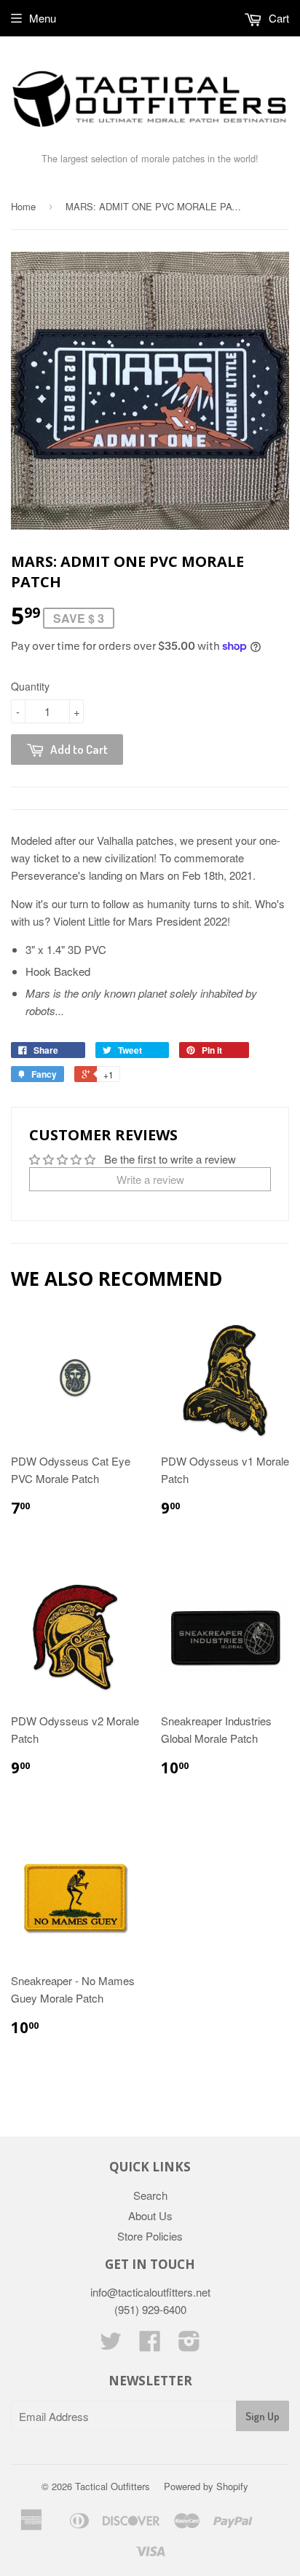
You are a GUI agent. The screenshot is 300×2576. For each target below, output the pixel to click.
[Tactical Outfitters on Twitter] (111, 2345)
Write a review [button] (150, 1179)
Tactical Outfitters (112, 2486)
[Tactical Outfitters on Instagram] (189, 2345)
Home (23, 206)
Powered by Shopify (206, 2486)
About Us (150, 2215)
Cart (277, 18)
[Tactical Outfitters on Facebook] (150, 2345)
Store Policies (150, 2236)
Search (150, 2195)
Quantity (30, 686)
